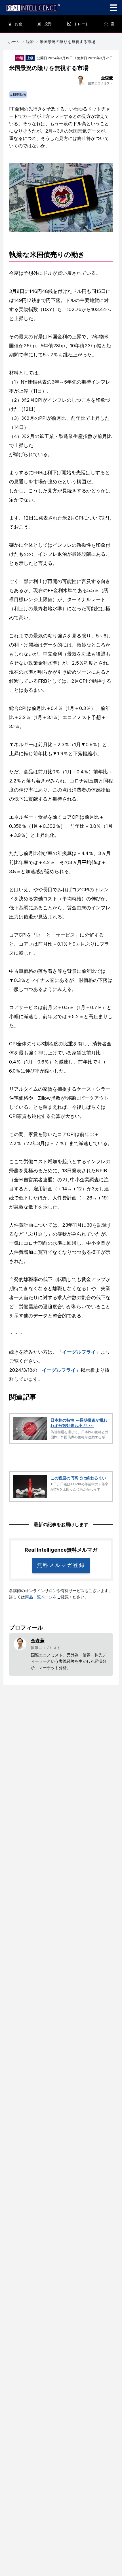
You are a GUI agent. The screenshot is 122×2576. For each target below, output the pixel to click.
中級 (20, 58)
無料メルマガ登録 (61, 1565)
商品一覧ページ (39, 1597)
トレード (81, 24)
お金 (18, 24)
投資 (48, 24)
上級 (30, 58)
